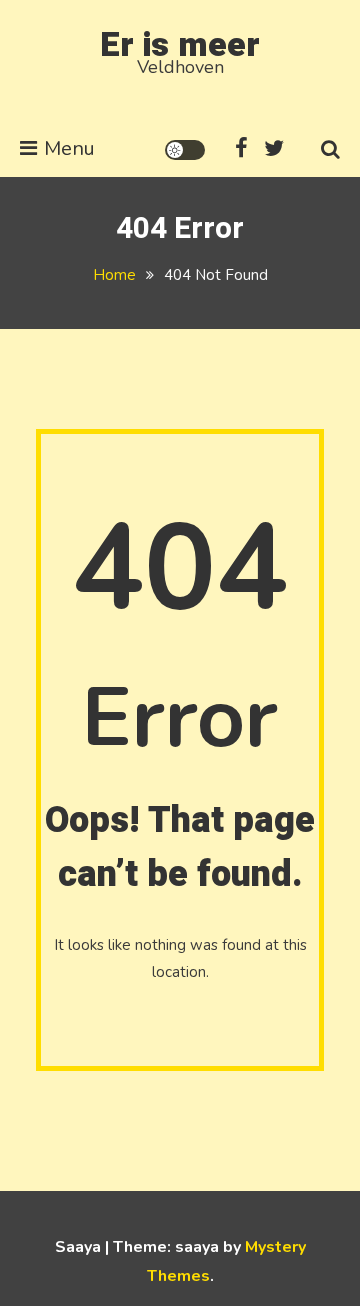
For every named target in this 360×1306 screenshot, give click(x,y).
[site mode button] (185, 150)
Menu (69, 148)
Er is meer (180, 45)
